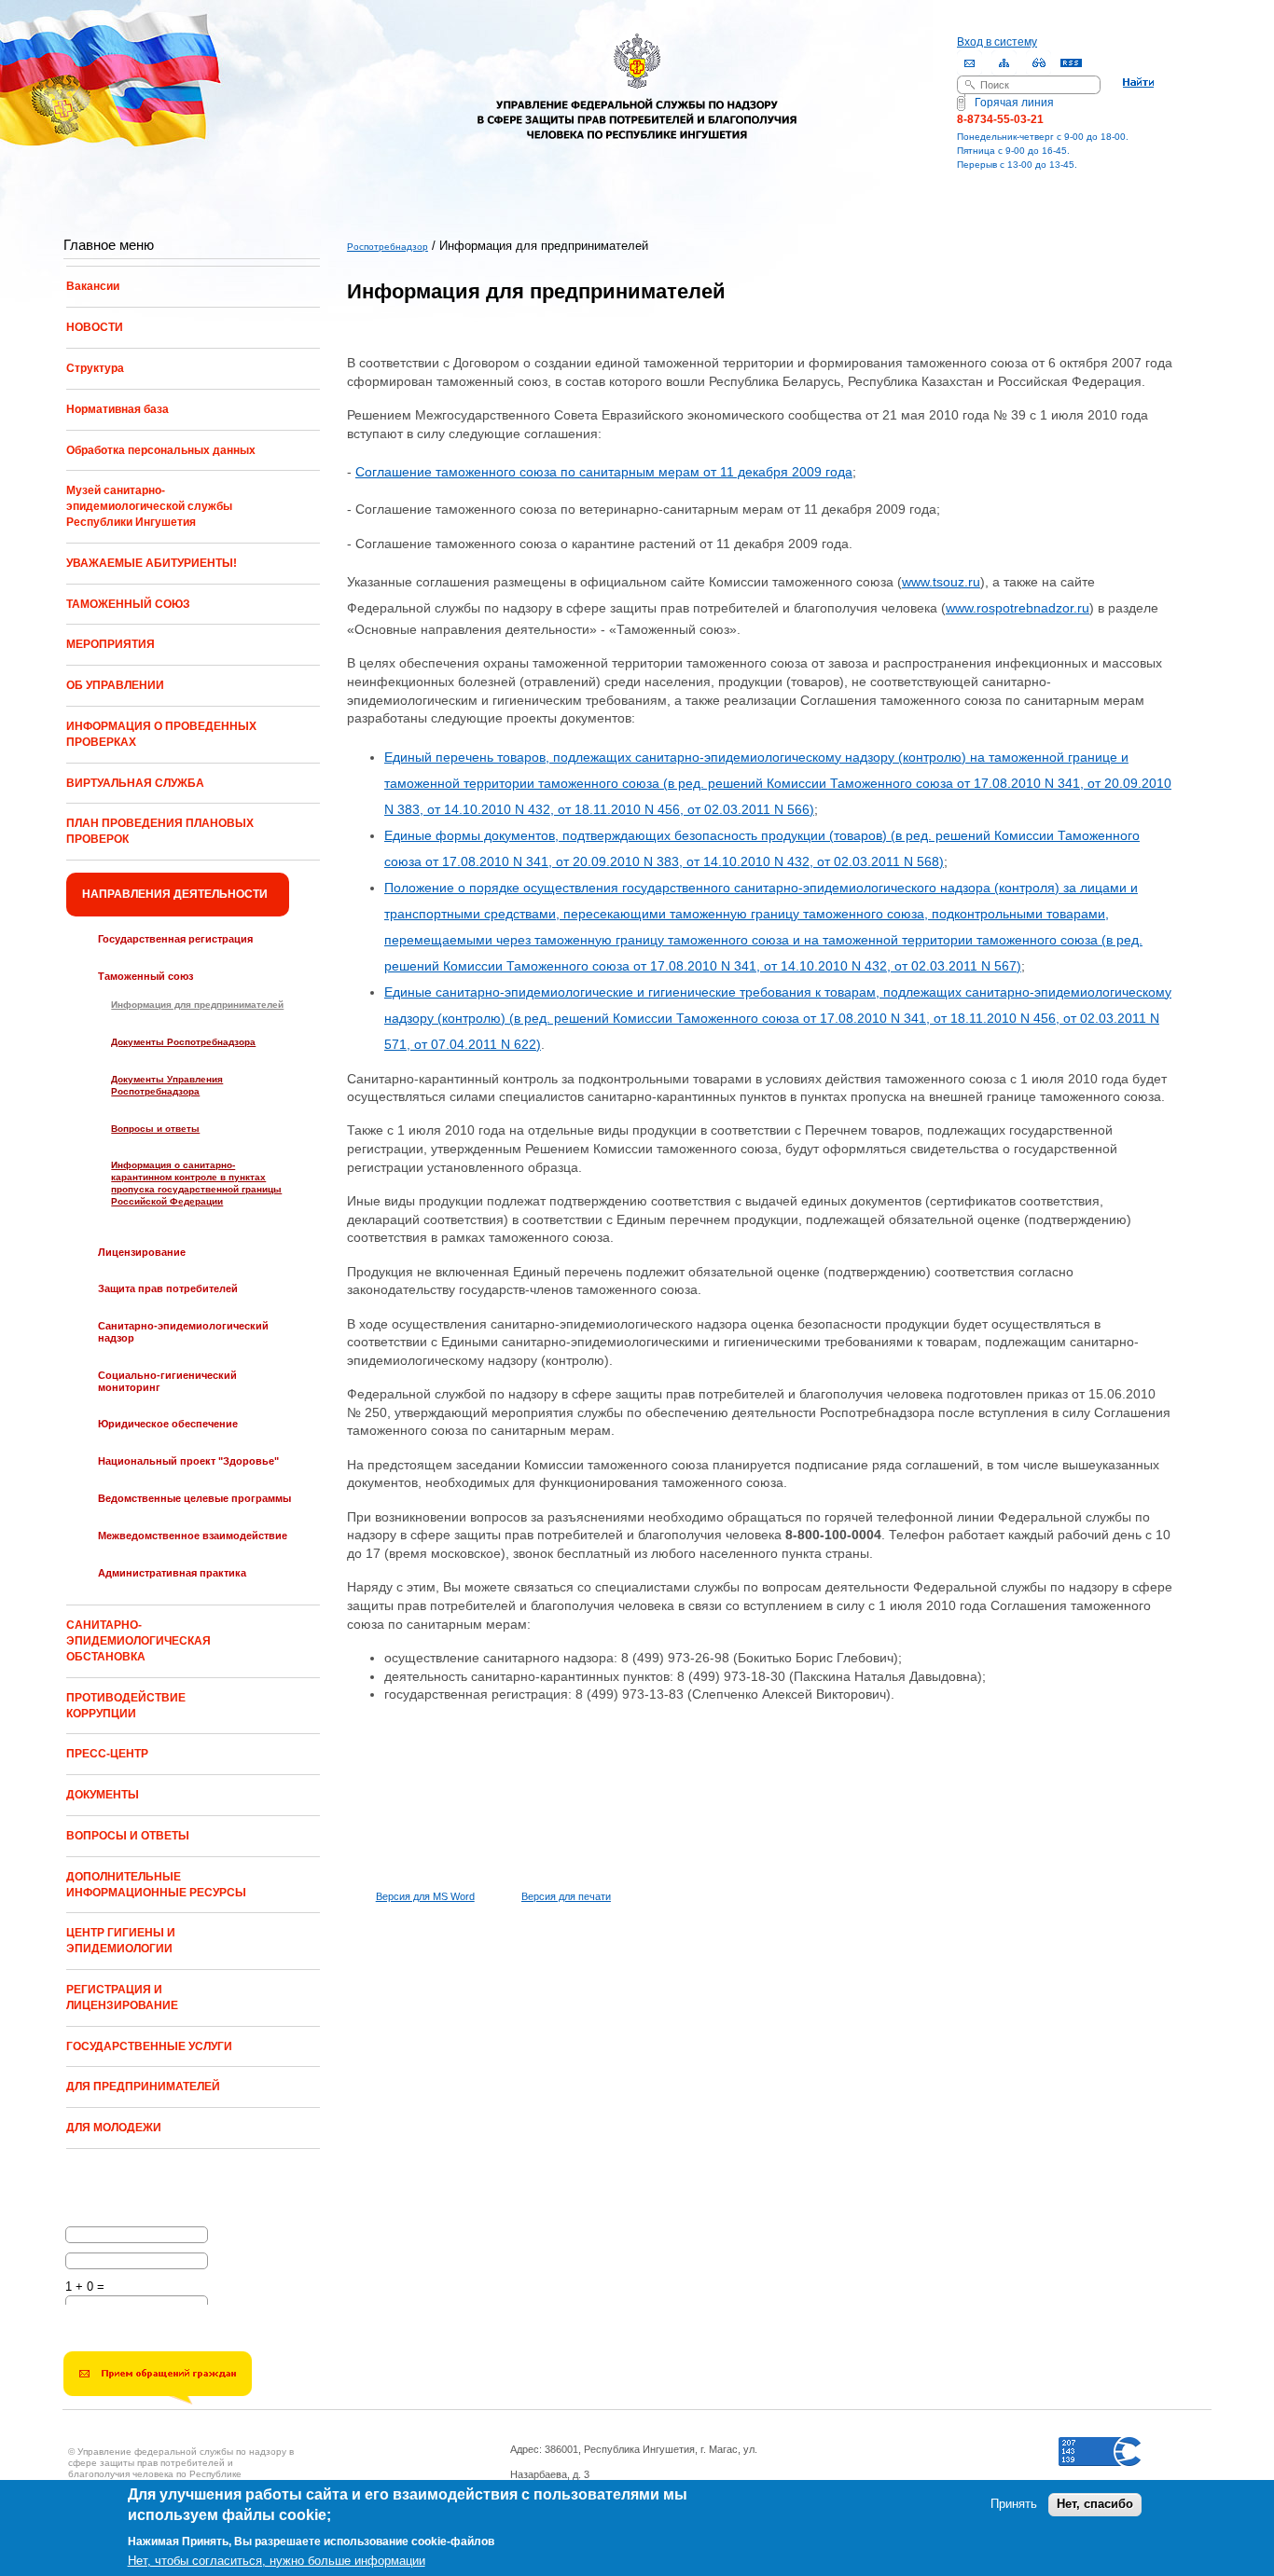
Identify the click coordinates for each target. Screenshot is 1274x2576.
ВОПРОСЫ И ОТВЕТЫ (128, 1836)
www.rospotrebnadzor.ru (1018, 608)
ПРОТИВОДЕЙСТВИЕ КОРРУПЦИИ (126, 1706)
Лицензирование (142, 1252)
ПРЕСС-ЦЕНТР (107, 1754)
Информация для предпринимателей (197, 1005)
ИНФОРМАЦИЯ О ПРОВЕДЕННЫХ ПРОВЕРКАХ (161, 734)
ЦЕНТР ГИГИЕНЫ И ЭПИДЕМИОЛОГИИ (121, 1941)
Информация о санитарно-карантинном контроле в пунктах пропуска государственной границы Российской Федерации (196, 1183)
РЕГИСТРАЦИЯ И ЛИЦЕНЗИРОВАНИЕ (122, 1997)
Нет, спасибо (1095, 2505)
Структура (95, 368)
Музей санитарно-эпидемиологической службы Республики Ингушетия (149, 506)
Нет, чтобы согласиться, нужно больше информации (277, 2561)
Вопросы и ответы (155, 1129)
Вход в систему (997, 42)
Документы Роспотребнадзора (183, 1042)
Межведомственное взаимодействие (193, 1536)
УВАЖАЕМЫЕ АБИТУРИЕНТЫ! (152, 563)
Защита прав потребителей (168, 1288)
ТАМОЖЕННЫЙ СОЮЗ (128, 604)
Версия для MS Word (425, 1896)
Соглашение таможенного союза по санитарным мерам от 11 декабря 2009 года (604, 472)
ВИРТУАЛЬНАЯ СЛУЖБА (135, 783)
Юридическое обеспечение (168, 1424)
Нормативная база (118, 409)
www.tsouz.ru (941, 582)
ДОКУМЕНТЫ (103, 1795)
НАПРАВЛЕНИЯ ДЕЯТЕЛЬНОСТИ (175, 894)
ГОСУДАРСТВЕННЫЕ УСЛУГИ (149, 2046)
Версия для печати (566, 1896)
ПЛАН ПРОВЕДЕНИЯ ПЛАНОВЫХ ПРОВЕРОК (160, 831)
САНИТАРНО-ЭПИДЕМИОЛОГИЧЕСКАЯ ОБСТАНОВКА (138, 1641)
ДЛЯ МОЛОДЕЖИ (114, 2128)
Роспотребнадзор (388, 247)
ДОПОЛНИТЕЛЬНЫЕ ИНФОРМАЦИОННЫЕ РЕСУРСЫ (156, 1885)
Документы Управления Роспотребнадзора (167, 1085)
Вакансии (93, 286)
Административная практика (172, 1573)
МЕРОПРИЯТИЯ (111, 644)
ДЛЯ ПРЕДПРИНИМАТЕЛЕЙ (143, 2087)
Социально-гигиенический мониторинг (167, 1381)
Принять (1014, 2505)
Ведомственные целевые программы (194, 1498)
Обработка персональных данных (161, 450)
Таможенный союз (145, 976)
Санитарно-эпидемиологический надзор (183, 1332)
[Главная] (637, 73)
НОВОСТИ (95, 327)
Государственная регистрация (175, 939)
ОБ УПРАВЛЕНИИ (115, 685)
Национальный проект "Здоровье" (188, 1461)
